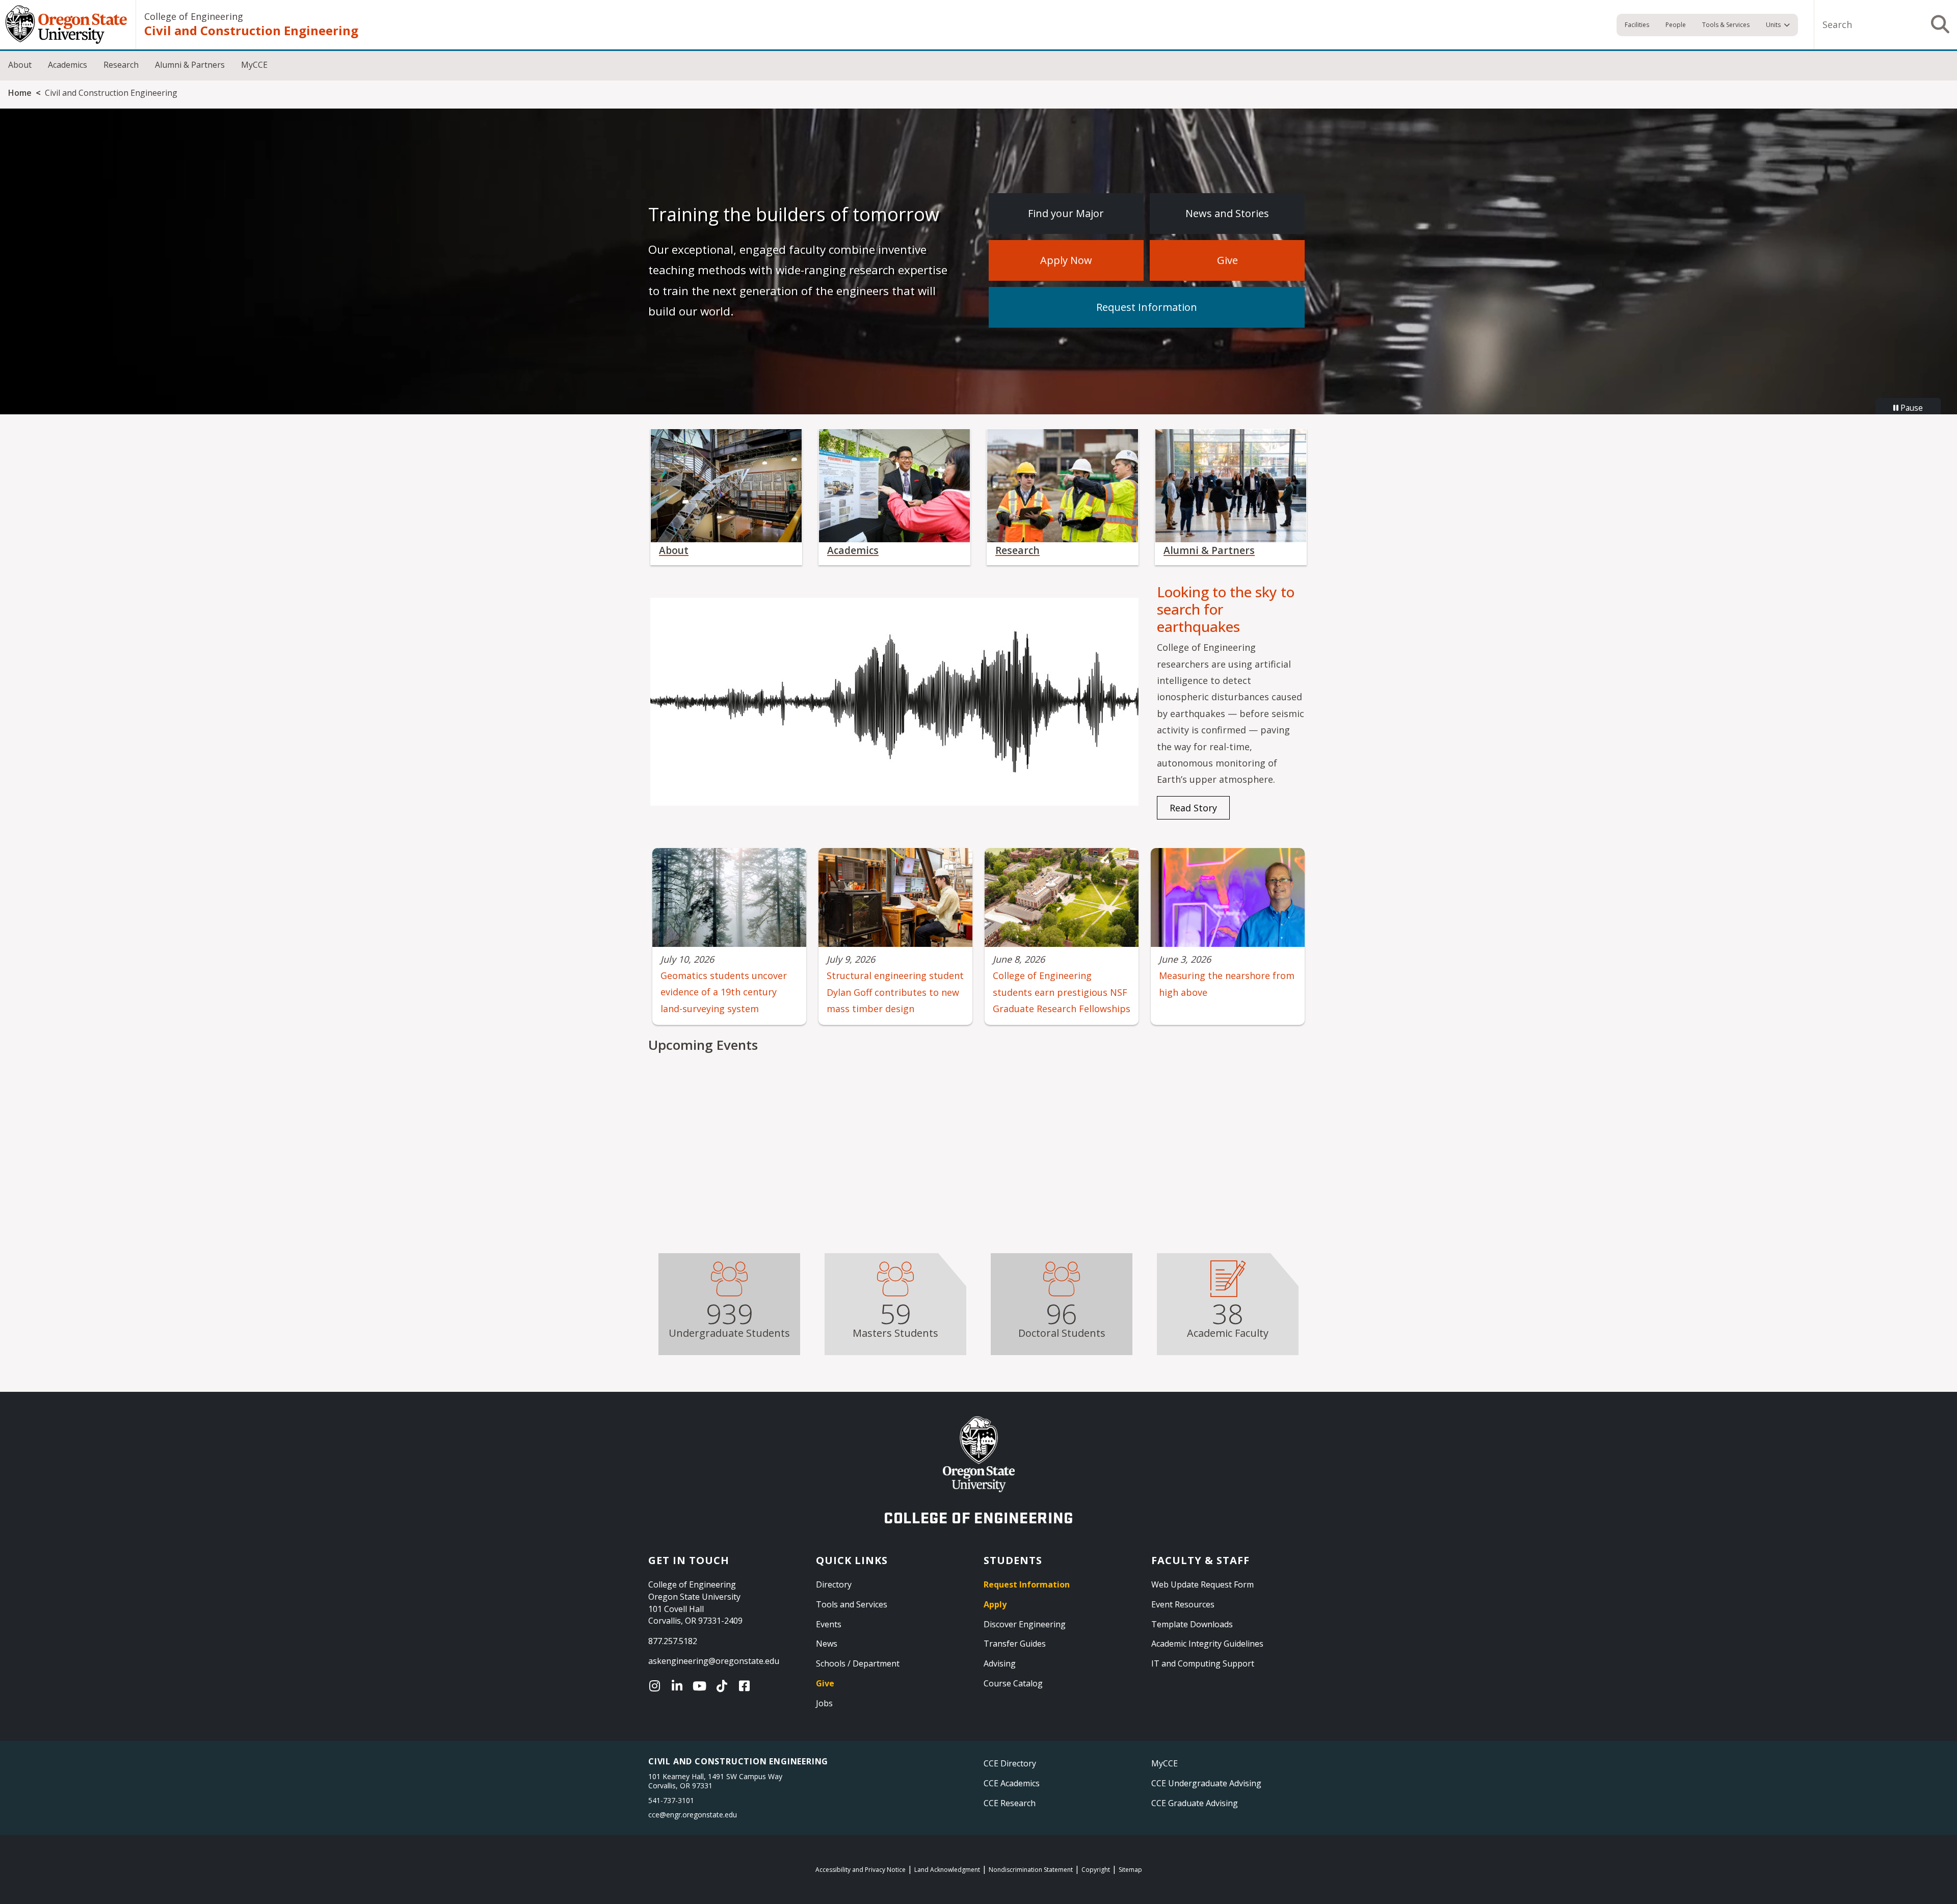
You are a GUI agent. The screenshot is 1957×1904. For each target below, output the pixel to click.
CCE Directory (1010, 1763)
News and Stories (1227, 213)
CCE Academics (1012, 1783)
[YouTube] (702, 1686)
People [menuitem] (1676, 25)
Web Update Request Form (1202, 1584)
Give (1227, 260)
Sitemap (1130, 1870)
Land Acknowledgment (947, 1870)
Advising (1000, 1663)
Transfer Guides (1015, 1644)
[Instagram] (657, 1686)
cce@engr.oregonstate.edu (693, 1815)
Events (829, 1624)
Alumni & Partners (190, 65)
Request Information (1147, 307)
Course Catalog (1013, 1683)
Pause (1911, 408)
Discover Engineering (1025, 1624)
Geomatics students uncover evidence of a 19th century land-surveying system (724, 992)
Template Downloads (1192, 1624)
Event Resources (1183, 1604)
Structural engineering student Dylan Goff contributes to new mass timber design (895, 992)
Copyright (1096, 1870)
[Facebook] (747, 1686)
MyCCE (254, 65)
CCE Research (1010, 1803)
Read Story (1193, 808)
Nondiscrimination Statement (1031, 1870)
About (20, 65)
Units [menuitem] (1773, 25)
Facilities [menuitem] (1637, 25)
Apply (995, 1604)
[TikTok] (724, 1686)
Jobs (824, 1703)
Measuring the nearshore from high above (1227, 984)
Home (20, 93)
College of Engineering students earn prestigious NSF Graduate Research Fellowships (1062, 992)
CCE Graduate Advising (1195, 1803)
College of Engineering (194, 16)
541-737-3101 (671, 1800)
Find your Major (1066, 213)
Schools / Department (858, 1663)
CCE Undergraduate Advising (1206, 1783)
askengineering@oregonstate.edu (714, 1661)
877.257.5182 (673, 1641)
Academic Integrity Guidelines (1207, 1644)
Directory (834, 1584)
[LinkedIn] (679, 1686)
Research (121, 65)
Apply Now (1066, 260)
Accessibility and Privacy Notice (861, 1870)
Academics (68, 65)
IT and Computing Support (1203, 1663)
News (827, 1644)
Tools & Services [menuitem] (1726, 25)
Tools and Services (852, 1604)
